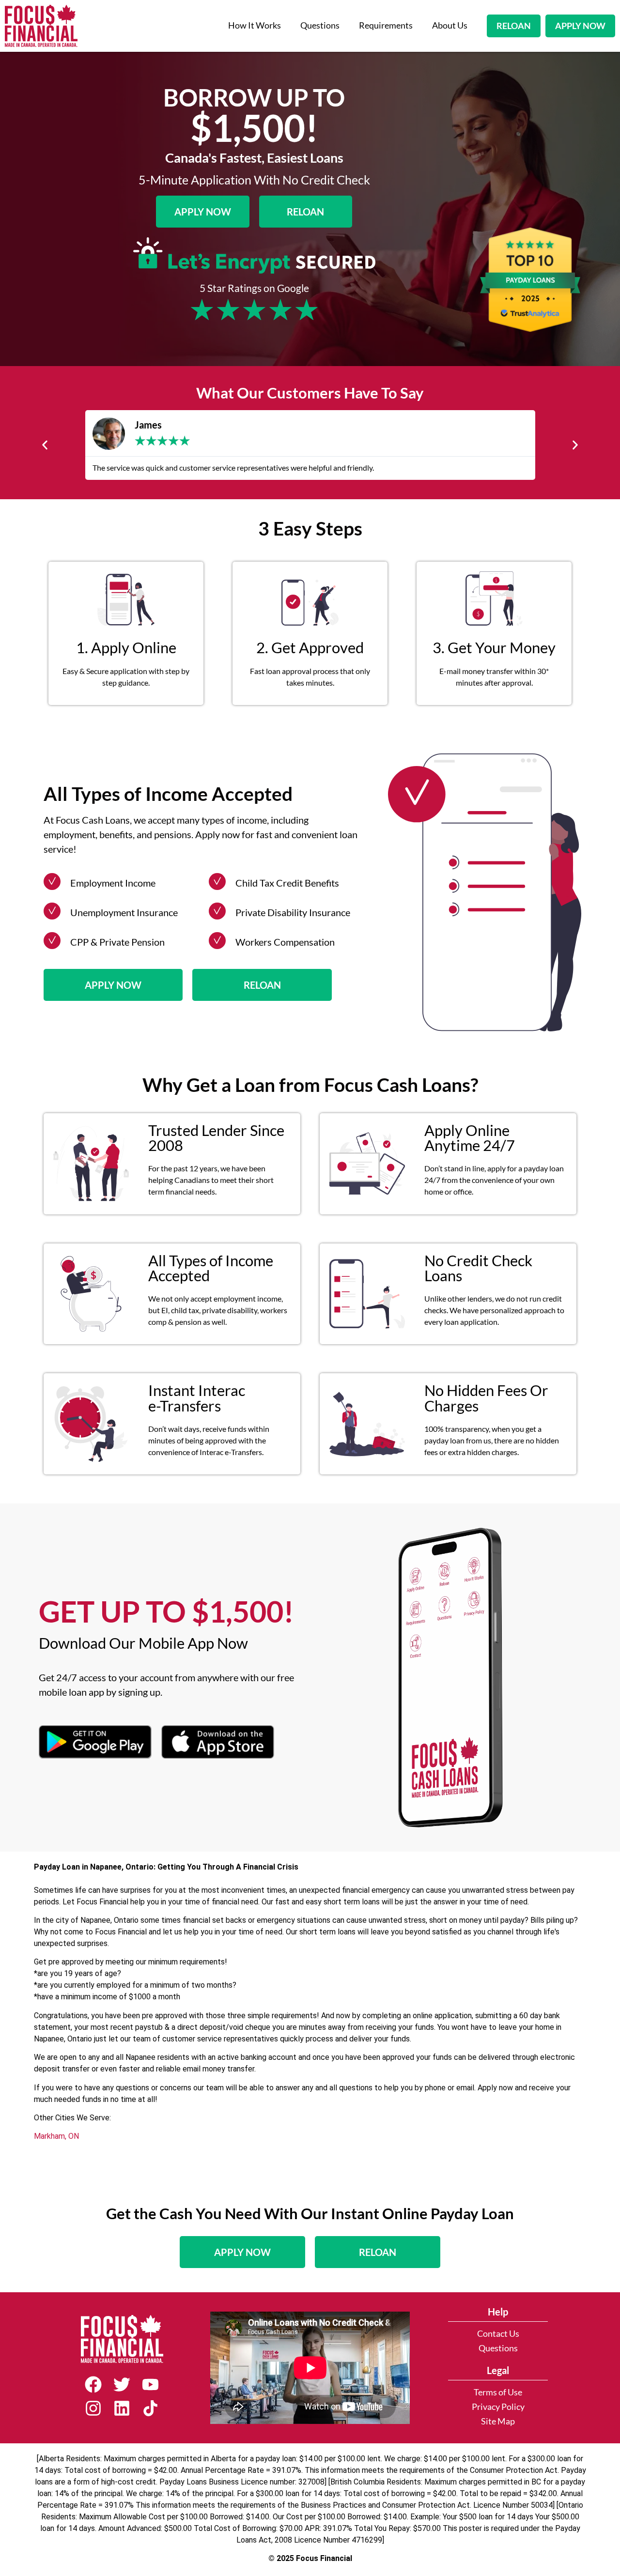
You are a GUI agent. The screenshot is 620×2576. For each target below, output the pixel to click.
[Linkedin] (122, 2408)
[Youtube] (150, 2384)
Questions (320, 25)
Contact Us (498, 2334)
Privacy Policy (498, 2407)
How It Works (255, 25)
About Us (450, 25)
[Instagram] (93, 2408)
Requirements (386, 25)
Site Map (498, 2421)
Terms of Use (498, 2392)
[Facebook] (93, 2384)
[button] (45, 445)
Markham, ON (56, 2136)
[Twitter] (122, 2384)
